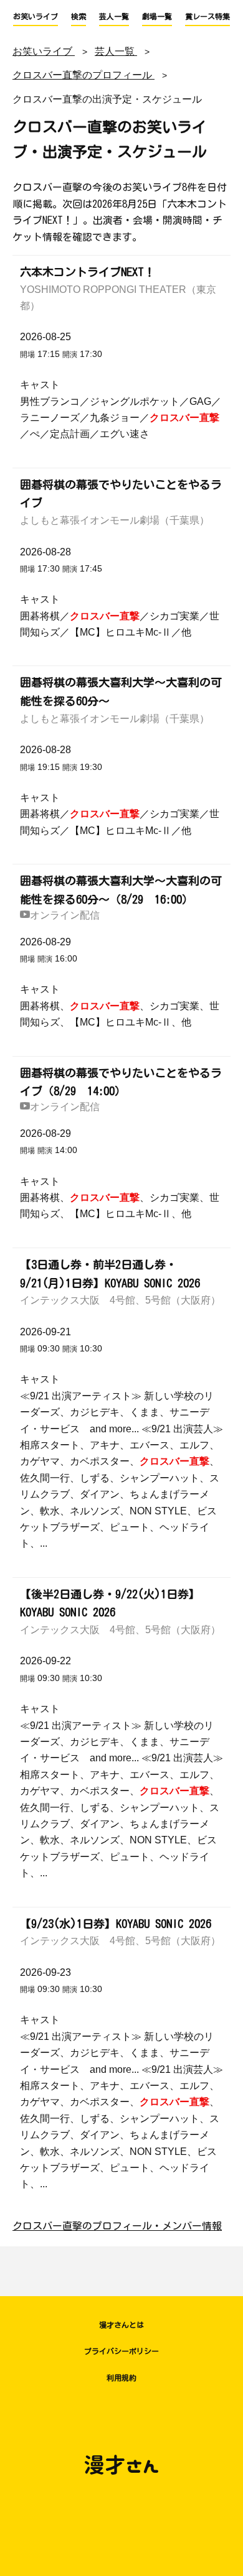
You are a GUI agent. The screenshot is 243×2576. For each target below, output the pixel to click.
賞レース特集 (207, 16)
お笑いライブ (36, 16)
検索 (79, 16)
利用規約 (121, 2378)
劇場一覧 (157, 16)
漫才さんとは (121, 2325)
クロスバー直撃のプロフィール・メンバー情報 (117, 2226)
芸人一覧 (114, 16)
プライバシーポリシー (121, 2351)
